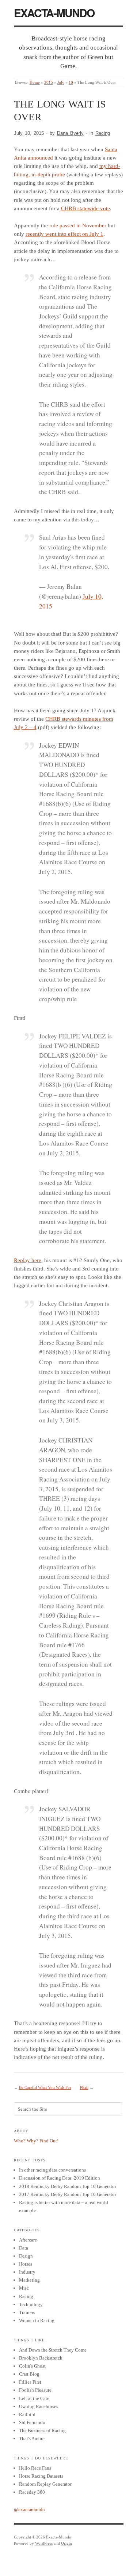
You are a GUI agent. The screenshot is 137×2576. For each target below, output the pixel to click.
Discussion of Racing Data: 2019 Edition (60, 2178)
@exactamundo (29, 2510)
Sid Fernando (32, 2422)
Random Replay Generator (45, 2484)
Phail (84, 2087)
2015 (49, 82)
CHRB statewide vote (85, 208)
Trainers (27, 2312)
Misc (24, 2288)
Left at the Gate (34, 2398)
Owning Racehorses (39, 2406)
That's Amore (32, 2438)
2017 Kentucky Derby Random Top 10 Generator (68, 2194)
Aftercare (28, 2240)
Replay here (28, 1260)
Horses (26, 2264)
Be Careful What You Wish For (45, 2087)
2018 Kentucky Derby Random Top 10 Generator (68, 2186)
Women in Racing (37, 2320)
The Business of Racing (42, 2430)
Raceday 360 (32, 2492)
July (61, 82)
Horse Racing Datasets (41, 2476)
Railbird (27, 2414)
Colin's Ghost (32, 2366)
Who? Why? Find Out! (36, 2141)
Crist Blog (29, 2374)
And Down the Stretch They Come (53, 2350)
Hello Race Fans (35, 2468)
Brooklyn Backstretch (41, 2358)
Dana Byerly (70, 133)
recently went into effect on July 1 (64, 234)
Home (35, 82)
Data (24, 2248)
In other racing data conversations (52, 2170)
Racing (103, 133)
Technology (31, 2304)
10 (71, 82)
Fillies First (30, 2382)
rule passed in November (78, 226)
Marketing (29, 2280)
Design (26, 2256)
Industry (27, 2272)
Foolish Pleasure (35, 2390)
